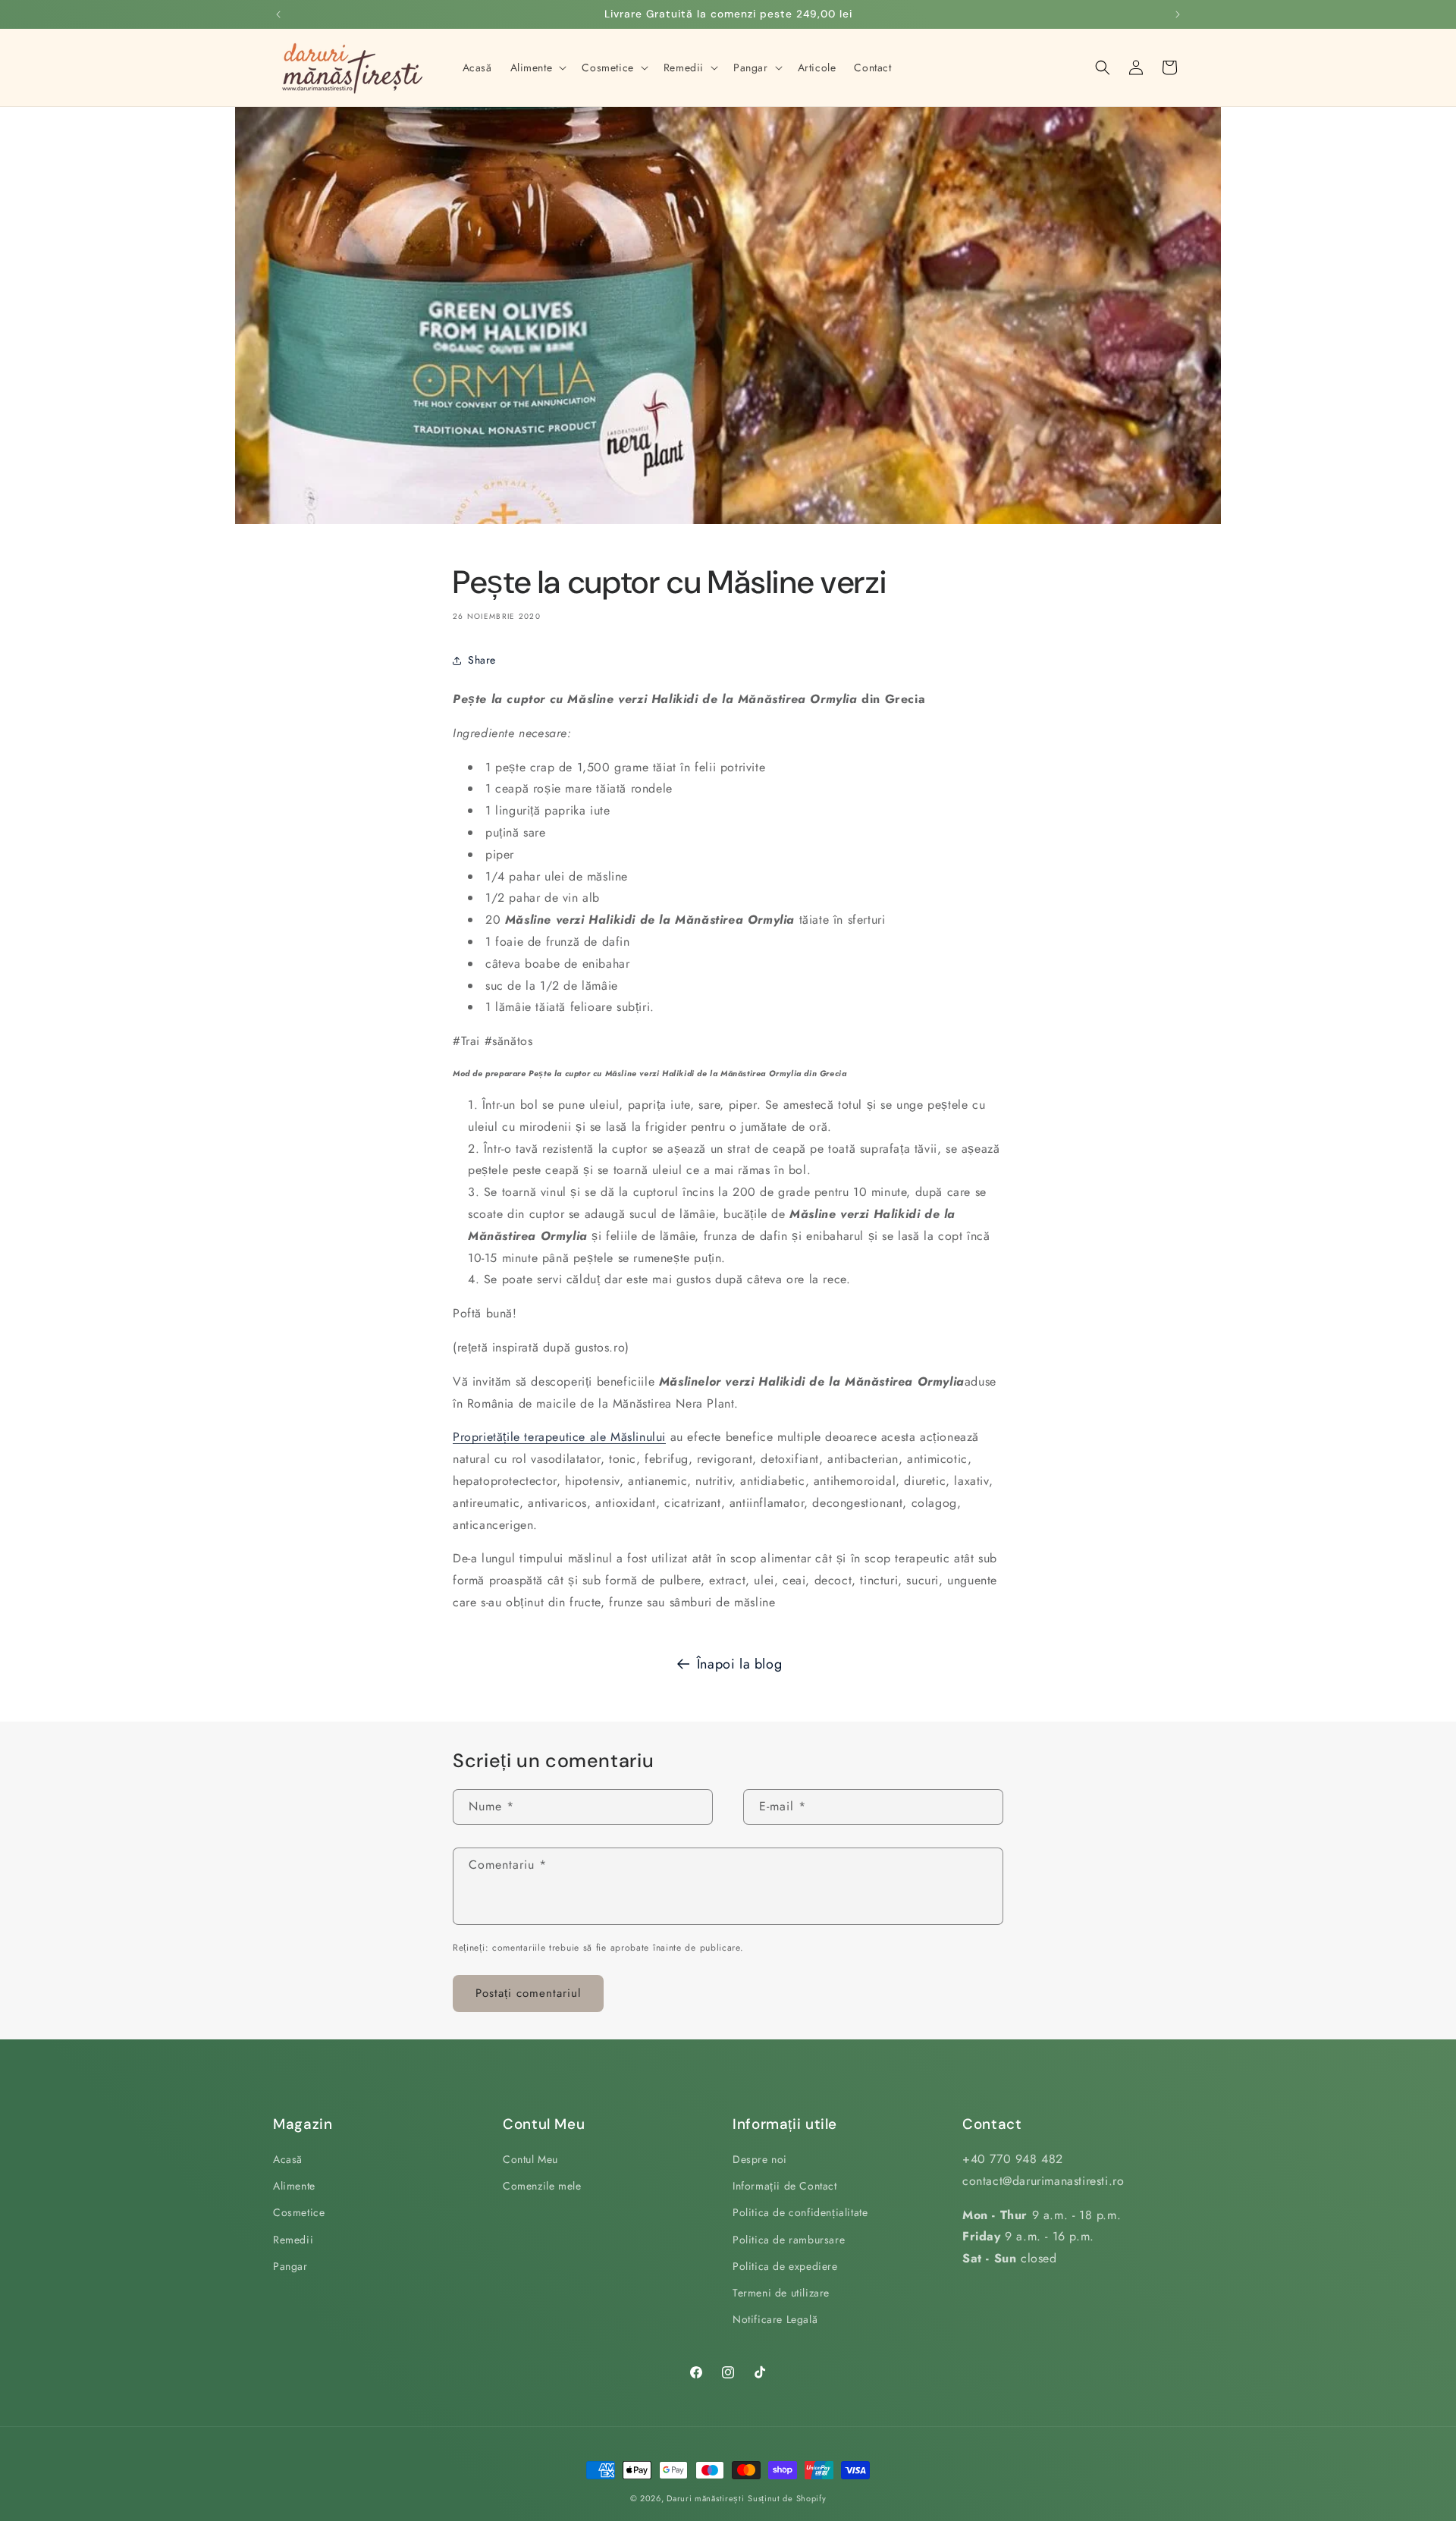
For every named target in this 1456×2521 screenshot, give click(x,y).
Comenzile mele (542, 2186)
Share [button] (482, 660)
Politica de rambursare (789, 2240)
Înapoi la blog (739, 1664)
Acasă (288, 2159)
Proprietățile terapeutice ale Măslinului (559, 1437)
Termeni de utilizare (781, 2293)
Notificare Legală (775, 2319)
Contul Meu (530, 2159)
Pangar (290, 2266)
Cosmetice (299, 2213)
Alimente (294, 2186)
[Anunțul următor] (1178, 14)
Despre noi (760, 2159)
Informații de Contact (785, 2186)
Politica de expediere (785, 2266)
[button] (537, 67)
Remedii (293, 2240)
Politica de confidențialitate (800, 2213)
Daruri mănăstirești (705, 2498)
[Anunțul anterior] (278, 14)
